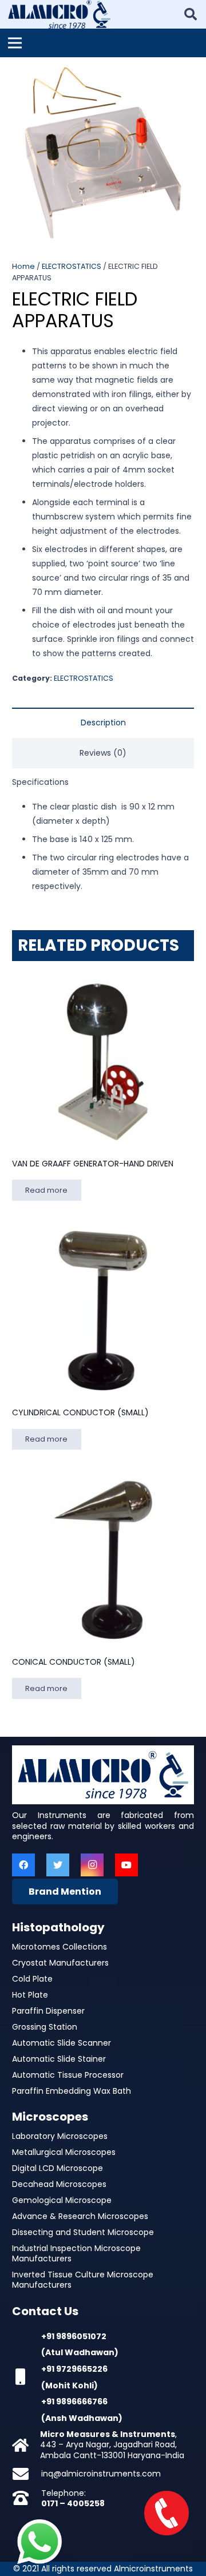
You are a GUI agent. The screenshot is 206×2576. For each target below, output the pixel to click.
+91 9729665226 (74, 2369)
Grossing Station (45, 2027)
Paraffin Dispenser (48, 2011)
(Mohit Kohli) (70, 2386)
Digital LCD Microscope (58, 2168)
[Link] (59, 14)
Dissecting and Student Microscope (83, 2232)
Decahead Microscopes (59, 2184)
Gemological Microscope (62, 2200)
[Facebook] (23, 1865)
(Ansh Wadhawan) (82, 2418)
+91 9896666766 (74, 2402)
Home (23, 266)
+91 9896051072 (74, 2336)
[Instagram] (92, 1865)
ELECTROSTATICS (72, 266)
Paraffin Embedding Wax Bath (72, 2091)
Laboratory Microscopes (60, 2136)
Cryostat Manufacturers (60, 1963)
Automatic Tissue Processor (68, 2075)
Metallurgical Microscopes (64, 2152)
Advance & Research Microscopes (80, 2216)
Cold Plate (32, 1979)
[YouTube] (126, 1865)
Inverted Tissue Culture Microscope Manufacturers (83, 2280)
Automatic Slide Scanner (62, 2043)
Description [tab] (103, 723)
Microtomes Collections (60, 1947)
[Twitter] (58, 1865)
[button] (190, 73)
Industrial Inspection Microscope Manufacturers (76, 2253)
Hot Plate (30, 1995)
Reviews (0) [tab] (103, 753)
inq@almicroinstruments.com (101, 2474)
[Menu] (15, 43)
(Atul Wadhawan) (80, 2352)
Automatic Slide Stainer (59, 2059)
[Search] (191, 14)
